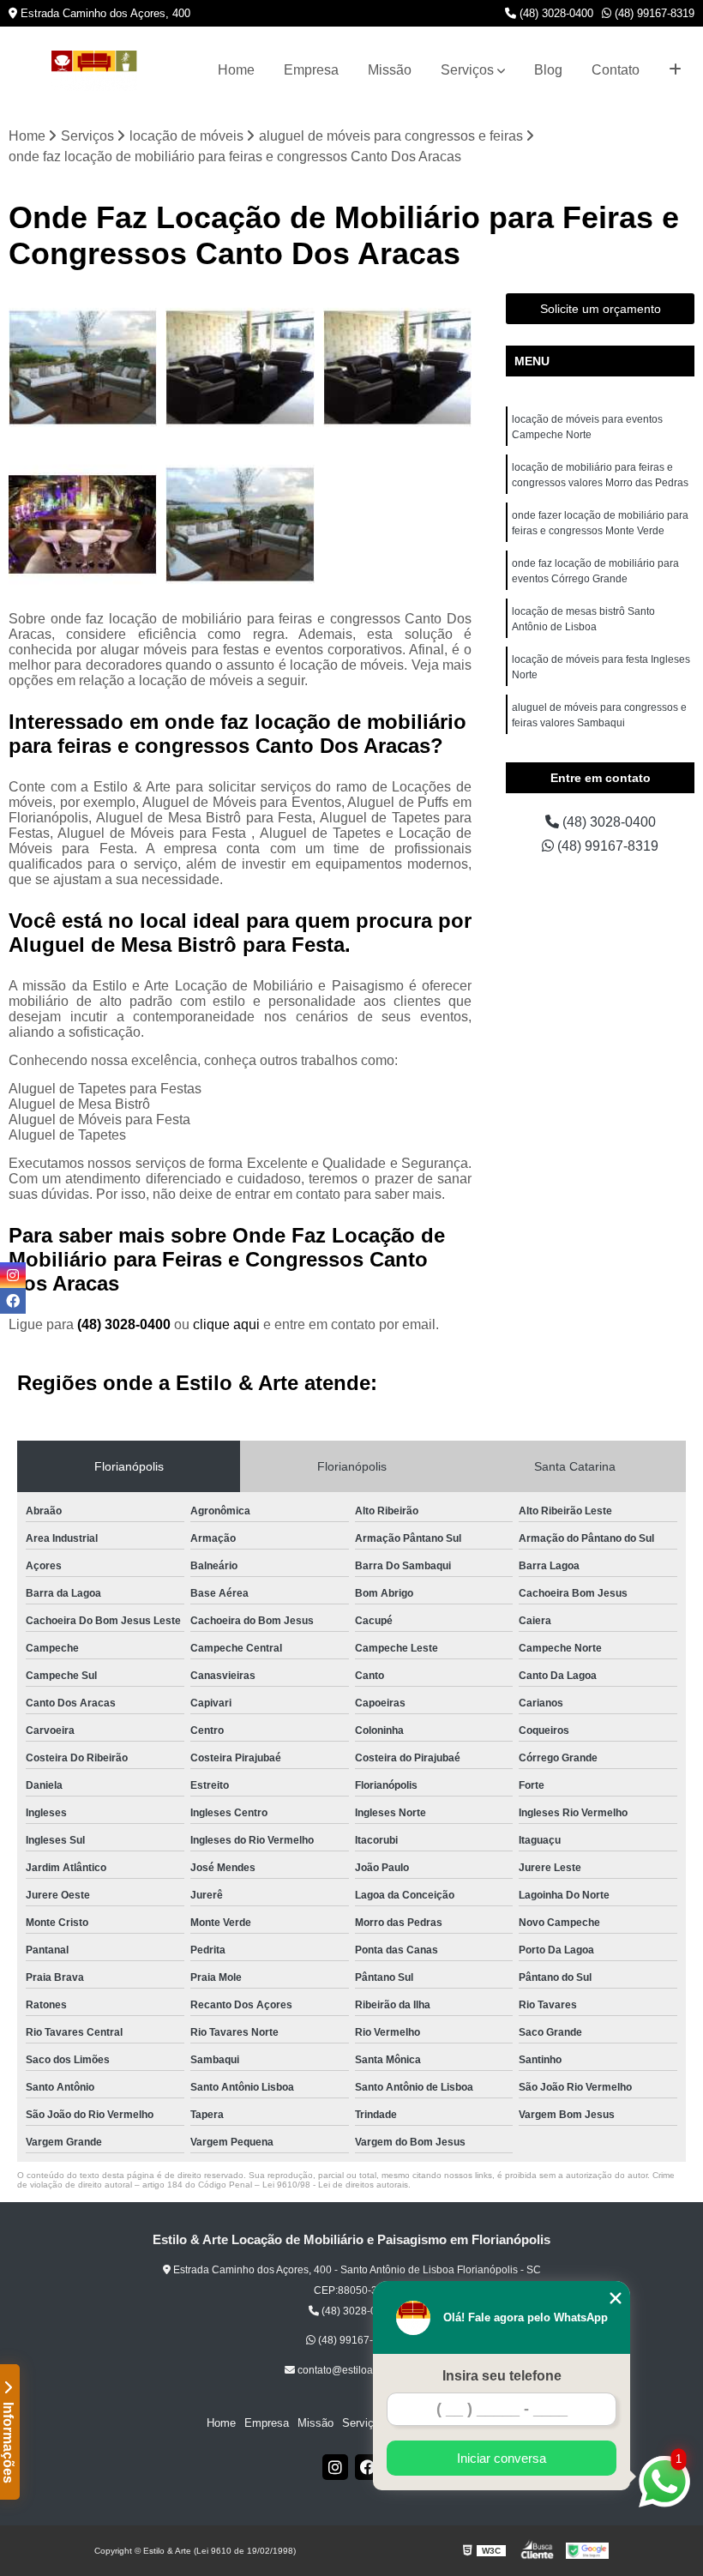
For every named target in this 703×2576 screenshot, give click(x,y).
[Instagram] (335, 2467)
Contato (616, 70)
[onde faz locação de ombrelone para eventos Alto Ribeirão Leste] (240, 524)
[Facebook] (368, 2467)
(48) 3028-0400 (555, 13)
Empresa (311, 70)
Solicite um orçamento (601, 309)
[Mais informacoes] (675, 70)
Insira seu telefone (502, 2376)
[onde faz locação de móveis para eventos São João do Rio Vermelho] (83, 524)
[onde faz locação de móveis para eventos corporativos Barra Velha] (83, 367)
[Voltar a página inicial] (94, 71)
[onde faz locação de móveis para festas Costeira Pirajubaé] (240, 367)
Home (236, 70)
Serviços (467, 70)
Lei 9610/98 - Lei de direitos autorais (335, 2185)
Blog (548, 70)
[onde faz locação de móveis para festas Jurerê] (397, 367)
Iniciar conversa (502, 2458)
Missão (390, 70)
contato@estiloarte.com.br (357, 2370)
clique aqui (226, 1324)
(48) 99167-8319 (653, 13)
